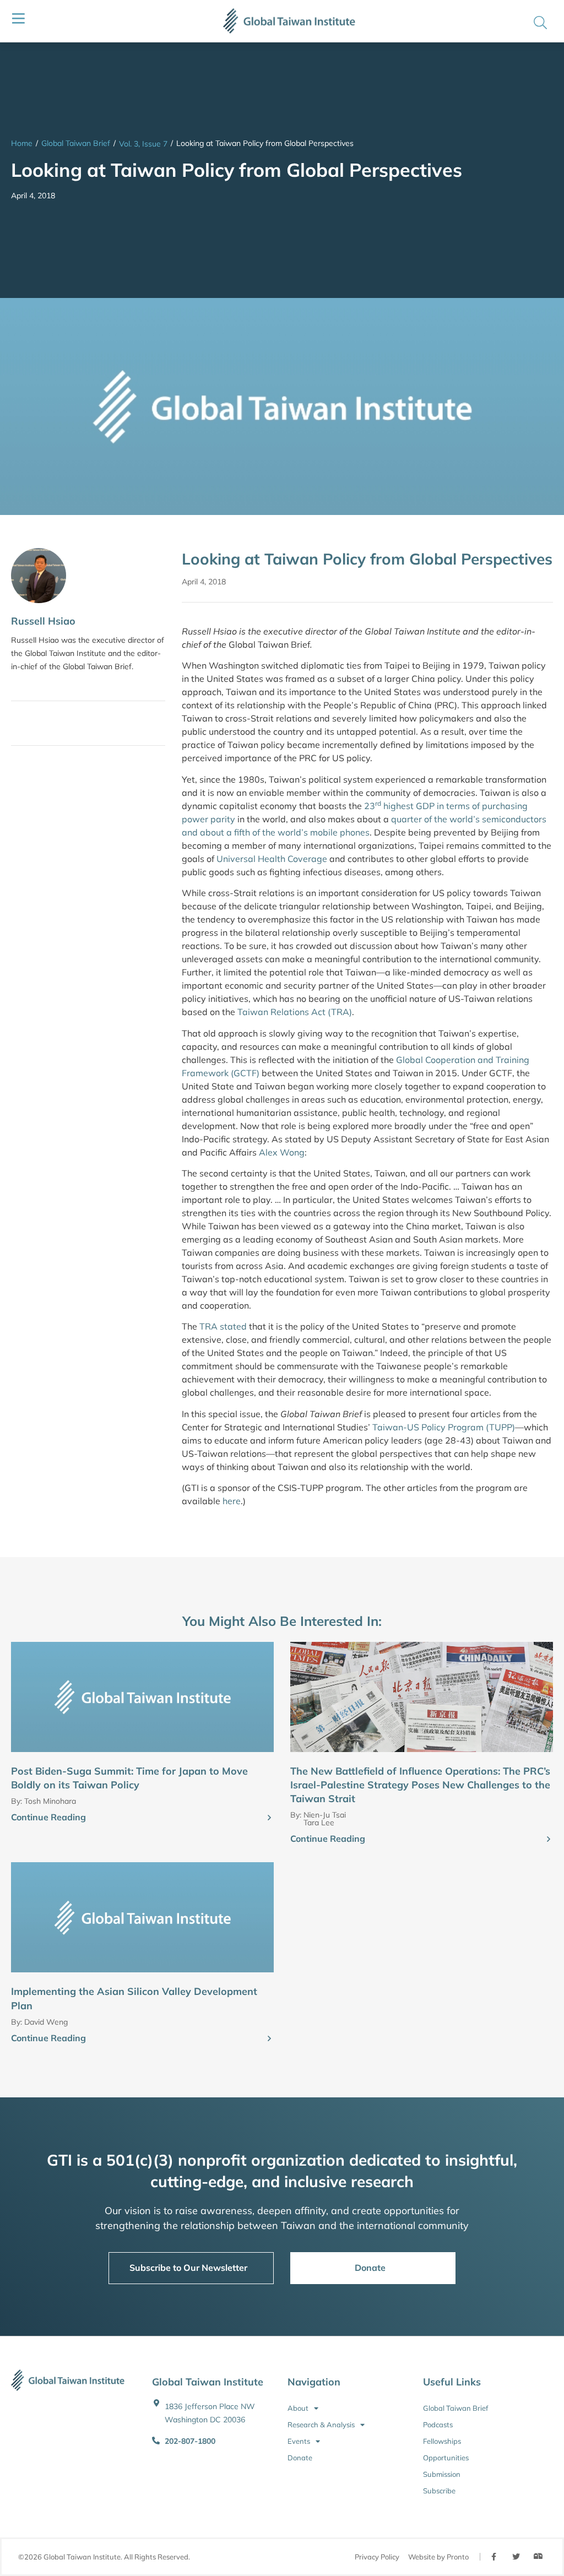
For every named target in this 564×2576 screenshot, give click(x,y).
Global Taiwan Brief (76, 143)
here (232, 1501)
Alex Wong (282, 1152)
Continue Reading (48, 1817)
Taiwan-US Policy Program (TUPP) (444, 1427)
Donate (300, 2458)
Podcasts (438, 2425)
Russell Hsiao (43, 621)
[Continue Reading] (269, 1818)
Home (22, 143)
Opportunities (446, 2458)
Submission (442, 2474)
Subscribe (439, 2491)
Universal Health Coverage (272, 859)
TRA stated (223, 1326)
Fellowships (442, 2441)
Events (299, 2441)
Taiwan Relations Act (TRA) (295, 1012)
